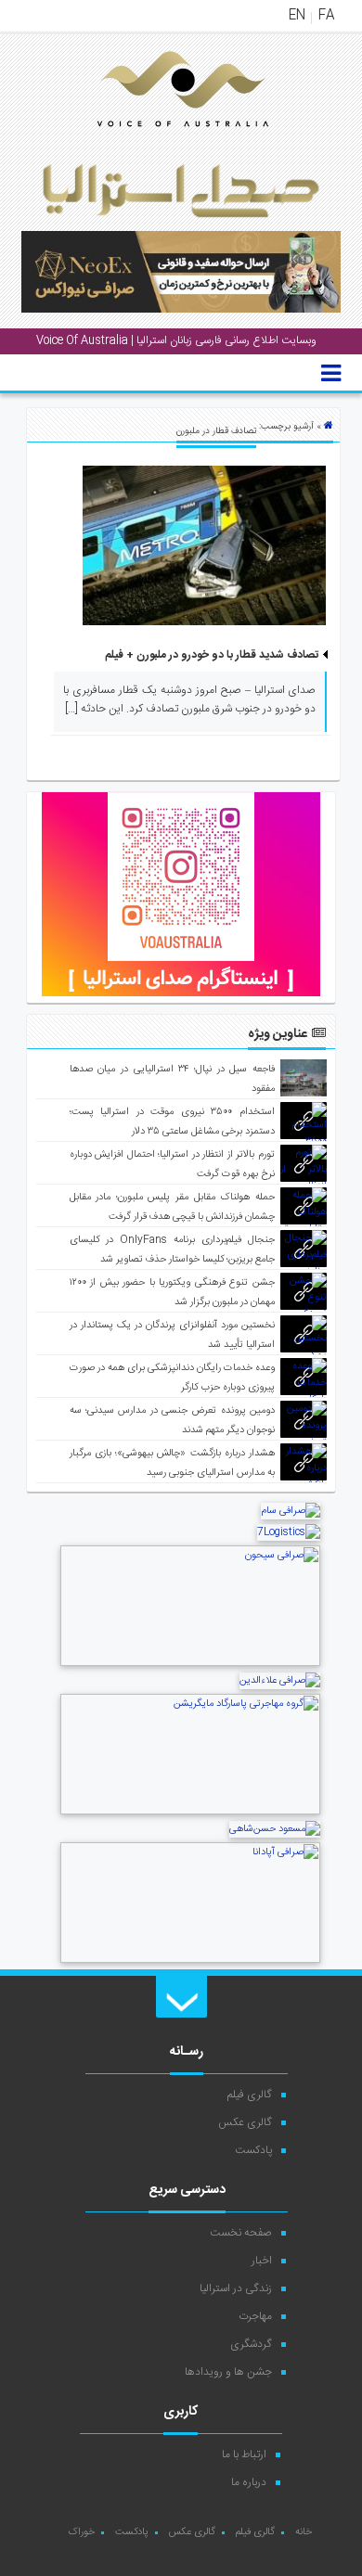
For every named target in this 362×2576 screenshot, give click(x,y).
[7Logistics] (289, 1532)
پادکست (253, 2150)
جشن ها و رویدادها (228, 2372)
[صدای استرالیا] (157, 141)
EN (297, 16)
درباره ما (249, 2482)
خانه (304, 2532)
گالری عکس (245, 2122)
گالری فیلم (250, 2095)
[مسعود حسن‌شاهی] (275, 1829)
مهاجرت (255, 2316)
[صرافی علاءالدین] (280, 1681)
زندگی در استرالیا (236, 2288)
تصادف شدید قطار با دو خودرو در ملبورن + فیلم (212, 655)
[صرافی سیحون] (190, 1664)
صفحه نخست (241, 2233)
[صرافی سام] (291, 1511)
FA (326, 16)
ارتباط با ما (244, 2454)
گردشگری (251, 2344)
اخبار (262, 2261)
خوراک (81, 2532)
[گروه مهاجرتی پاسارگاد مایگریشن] (190, 1813)
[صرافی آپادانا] (190, 1961)
